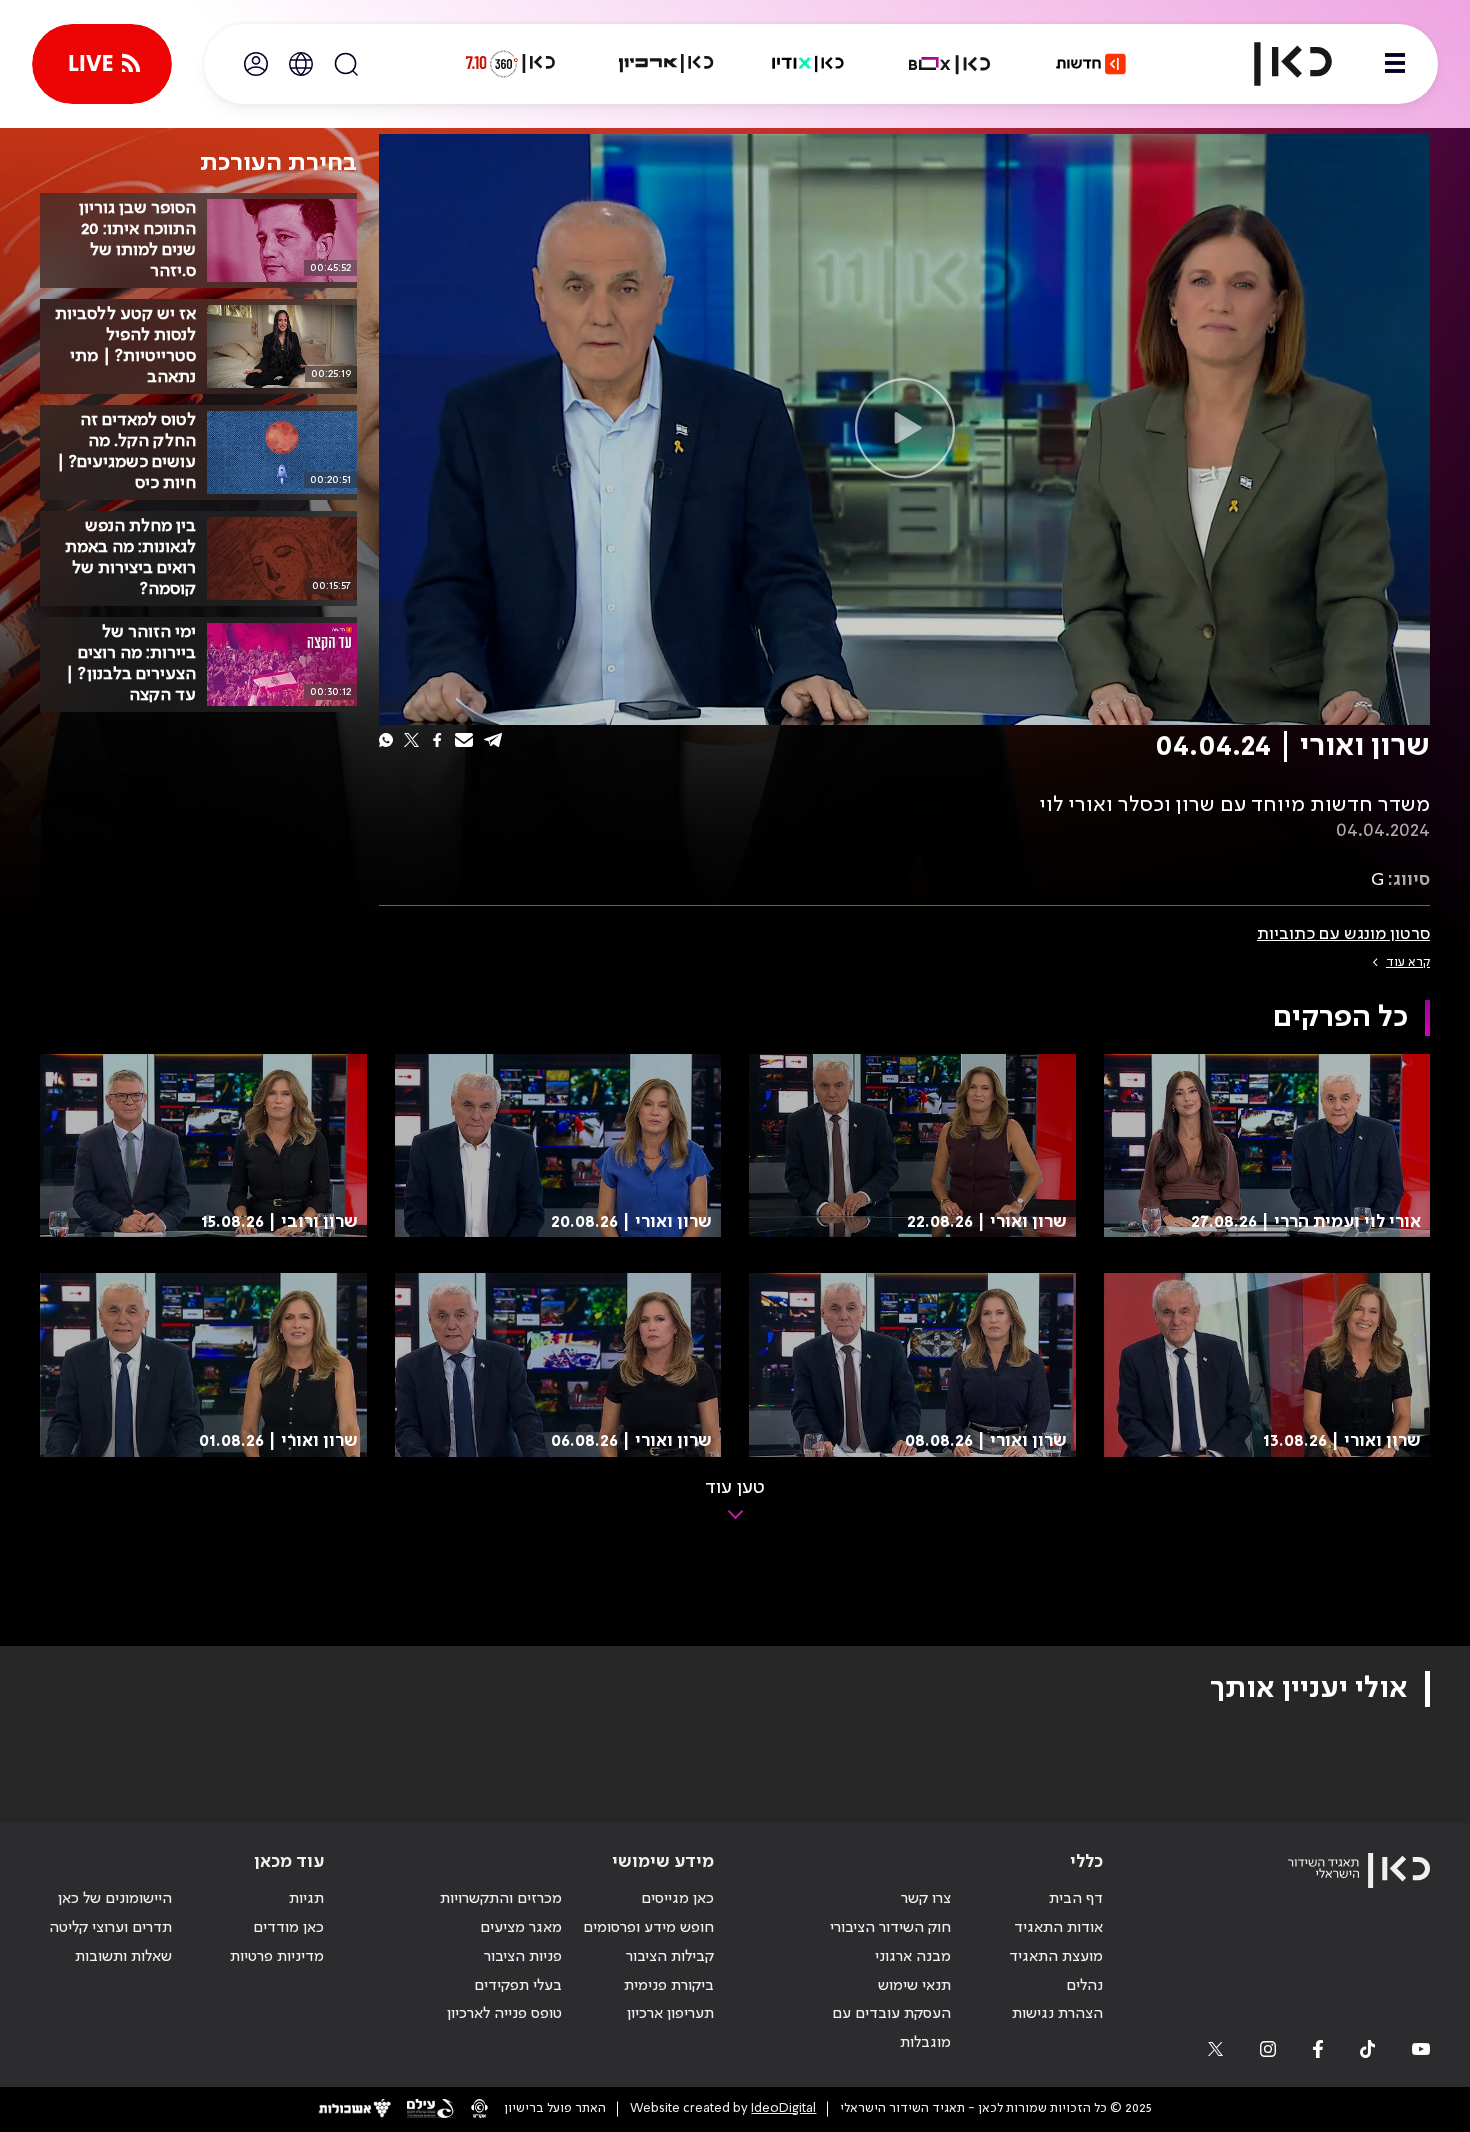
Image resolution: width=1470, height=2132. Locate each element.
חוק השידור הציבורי (890, 1928)
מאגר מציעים (521, 1928)
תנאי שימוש (914, 1986)
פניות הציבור (523, 1957)
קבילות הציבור (670, 1957)
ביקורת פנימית (669, 1986)
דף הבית (1076, 1899)
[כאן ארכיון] (666, 64)
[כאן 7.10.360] (510, 64)
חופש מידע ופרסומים (648, 1928)
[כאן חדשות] (1091, 64)
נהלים (1084, 1986)
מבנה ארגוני (913, 1957)
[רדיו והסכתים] (808, 64)
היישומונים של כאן (115, 1899)
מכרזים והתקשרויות (501, 1899)
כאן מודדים (288, 1928)
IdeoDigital (783, 2108)
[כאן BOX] (950, 64)
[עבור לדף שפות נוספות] (301, 64)
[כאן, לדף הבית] (1276, 64)
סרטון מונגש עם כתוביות (1343, 934)
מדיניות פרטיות (277, 1957)
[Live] (102, 64)
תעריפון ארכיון (670, 2013)
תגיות (306, 1899)
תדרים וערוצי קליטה (110, 1928)
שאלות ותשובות (123, 1957)
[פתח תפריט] (1395, 64)
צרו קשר (926, 1899)
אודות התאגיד (1058, 1928)
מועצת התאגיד (1056, 1957)
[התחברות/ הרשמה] (256, 64)
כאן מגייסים (677, 1899)
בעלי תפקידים (518, 1986)
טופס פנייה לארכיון (504, 2014)
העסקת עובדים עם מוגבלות (891, 2028)
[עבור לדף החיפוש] (346, 64)
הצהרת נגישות (1057, 2014)
